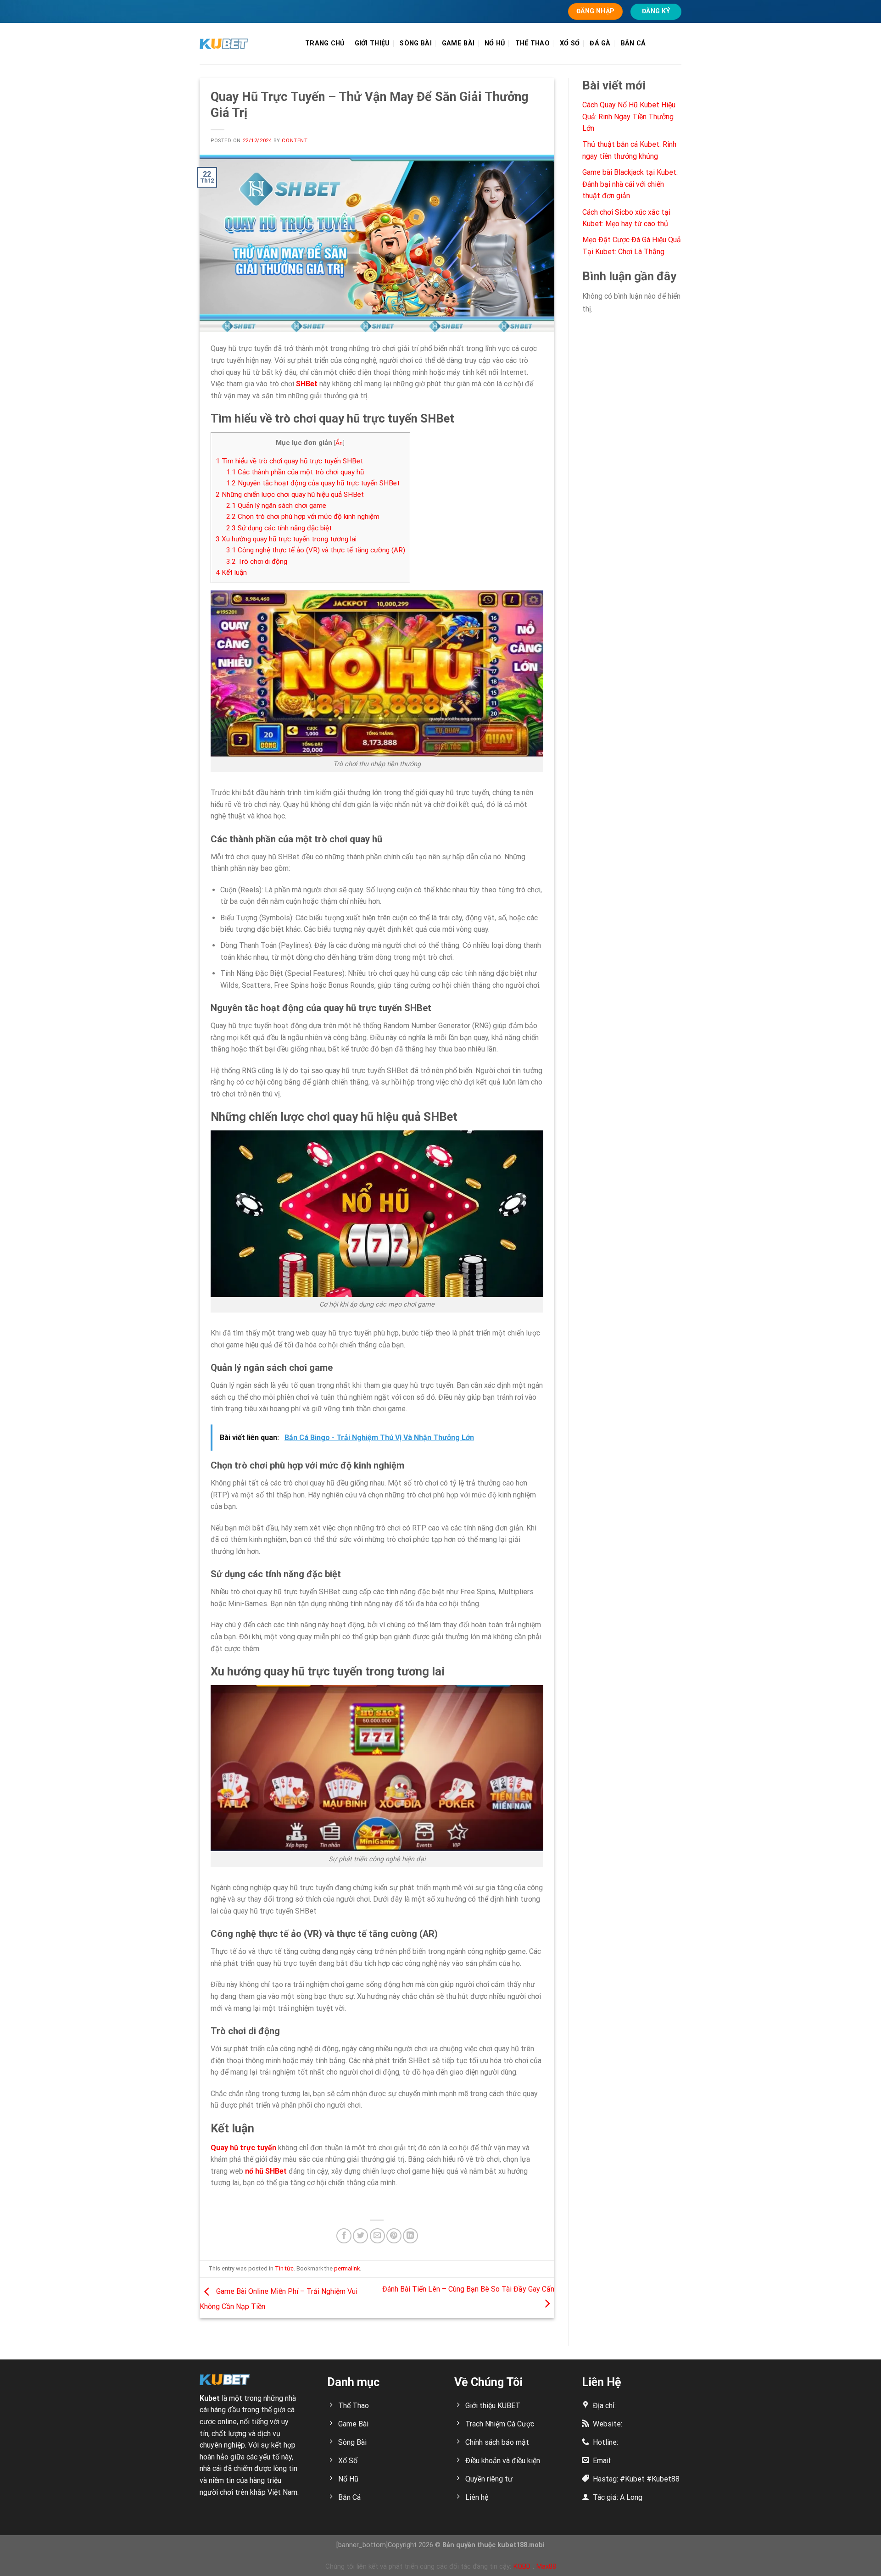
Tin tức (284, 2268)
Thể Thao (533, 43)
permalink (347, 2268)
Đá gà (600, 43)
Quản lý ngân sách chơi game (276, 506)
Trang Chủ (325, 43)
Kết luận (231, 573)
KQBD (522, 2566)
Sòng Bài (415, 43)
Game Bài (458, 43)
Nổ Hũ (495, 43)
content (295, 141)
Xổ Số (570, 43)
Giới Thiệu (372, 43)
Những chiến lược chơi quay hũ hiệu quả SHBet (290, 495)
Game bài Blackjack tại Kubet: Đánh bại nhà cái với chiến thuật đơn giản (630, 184)
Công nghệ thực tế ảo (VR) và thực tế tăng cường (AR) (316, 550)
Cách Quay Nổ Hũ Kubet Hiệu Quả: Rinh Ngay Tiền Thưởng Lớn (629, 117)
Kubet (210, 2398)
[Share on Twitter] (360, 2236)
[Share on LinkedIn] (410, 2236)
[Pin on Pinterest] (394, 2236)
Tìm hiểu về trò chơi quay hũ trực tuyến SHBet (289, 461)
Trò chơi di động (257, 562)
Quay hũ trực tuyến (243, 2148)
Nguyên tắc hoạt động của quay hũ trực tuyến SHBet (313, 483)
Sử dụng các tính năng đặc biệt (279, 528)
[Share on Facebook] (344, 2236)
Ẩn (339, 443)
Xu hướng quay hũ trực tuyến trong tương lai (286, 539)
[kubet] (245, 44)
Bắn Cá (633, 43)
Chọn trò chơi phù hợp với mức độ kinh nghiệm (303, 517)
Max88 (546, 2566)
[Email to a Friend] (377, 2236)
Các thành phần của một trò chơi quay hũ (295, 472)
